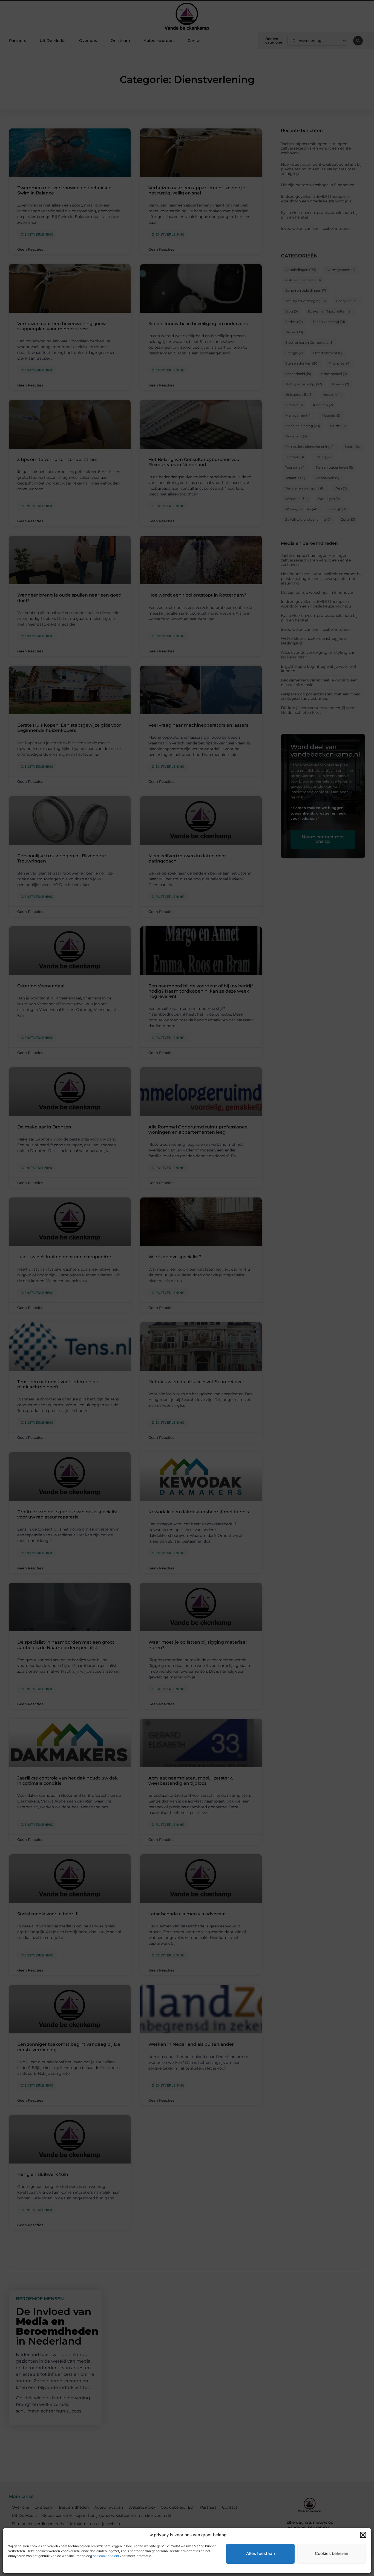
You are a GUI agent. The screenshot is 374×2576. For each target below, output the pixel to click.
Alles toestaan (261, 2553)
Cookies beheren (332, 2553)
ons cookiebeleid (106, 2556)
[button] (363, 2535)
